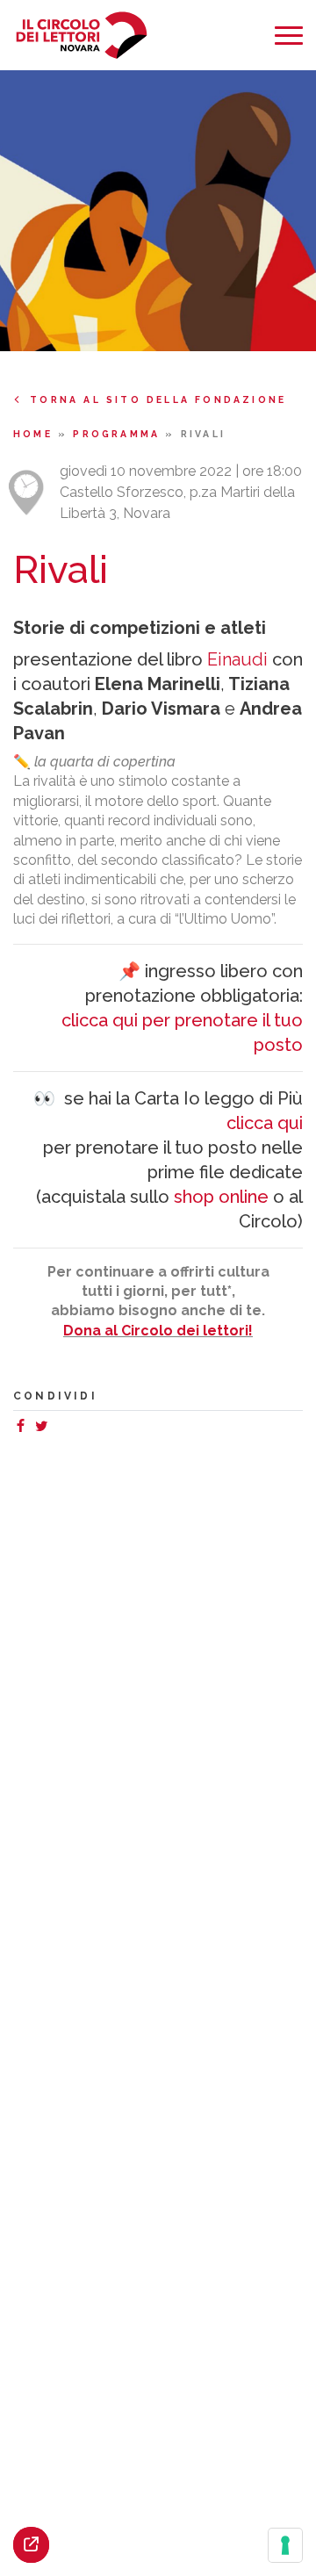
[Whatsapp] (59, 1428)
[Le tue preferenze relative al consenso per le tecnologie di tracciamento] (285, 2545)
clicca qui (265, 1123)
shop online (221, 1197)
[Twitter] (45, 1428)
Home (36, 434)
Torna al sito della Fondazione (158, 399)
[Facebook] (24, 1428)
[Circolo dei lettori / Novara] (81, 36)
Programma (119, 434)
